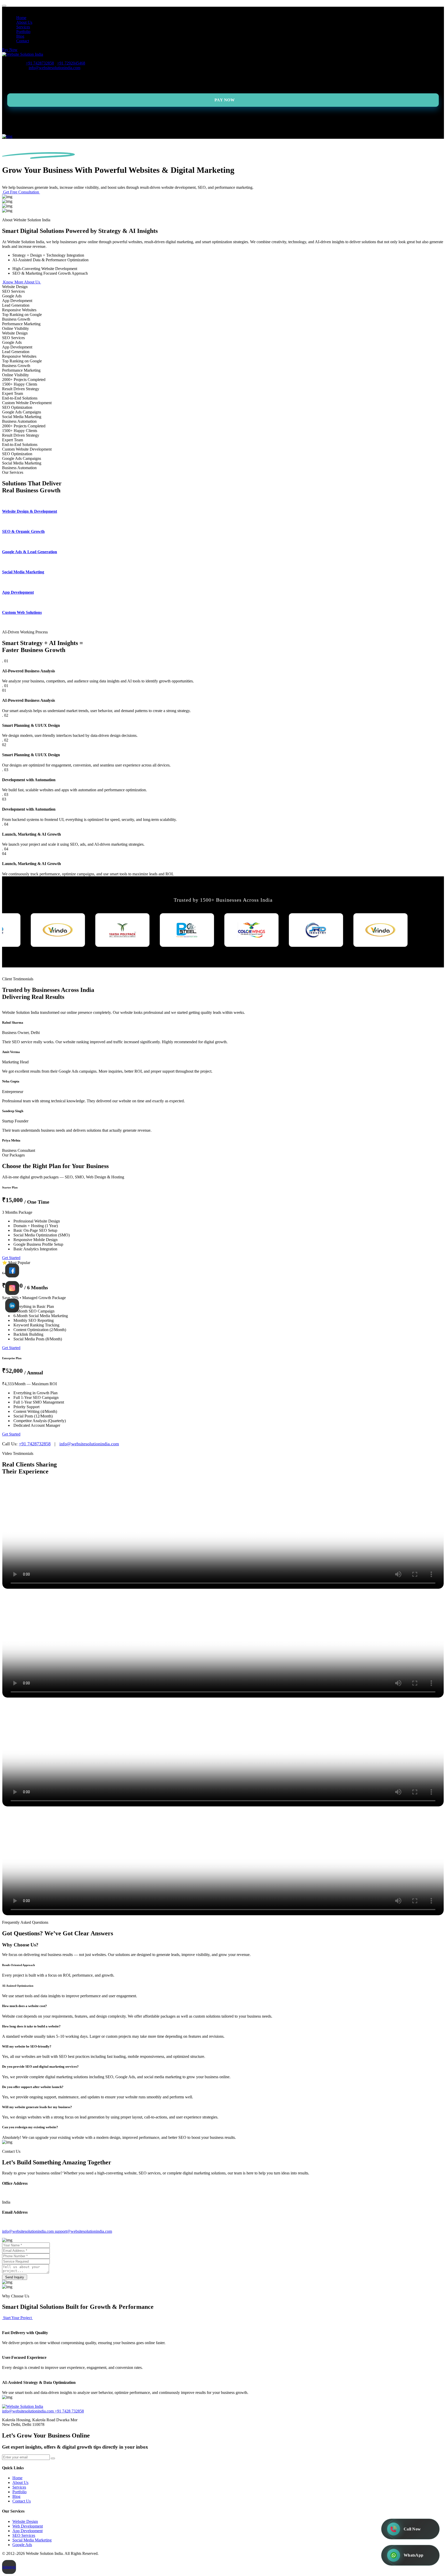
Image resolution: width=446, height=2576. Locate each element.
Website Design (25, 2521)
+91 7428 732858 (69, 2411)
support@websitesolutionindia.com (83, 2231)
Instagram (10, 2567)
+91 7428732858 (40, 63)
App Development (18, 592)
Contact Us (22, 2501)
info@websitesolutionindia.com (54, 68)
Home (21, 18)
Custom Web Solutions (22, 612)
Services (23, 27)
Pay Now (10, 50)
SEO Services (24, 2535)
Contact (23, 41)
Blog (20, 36)
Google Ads (22, 2545)
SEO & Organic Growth (23, 531)
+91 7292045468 (71, 63)
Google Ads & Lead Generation (30, 552)
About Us (24, 22)
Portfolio (23, 32)
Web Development (28, 2526)
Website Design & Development (30, 511)
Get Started (11, 1258)
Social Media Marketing (23, 572)
